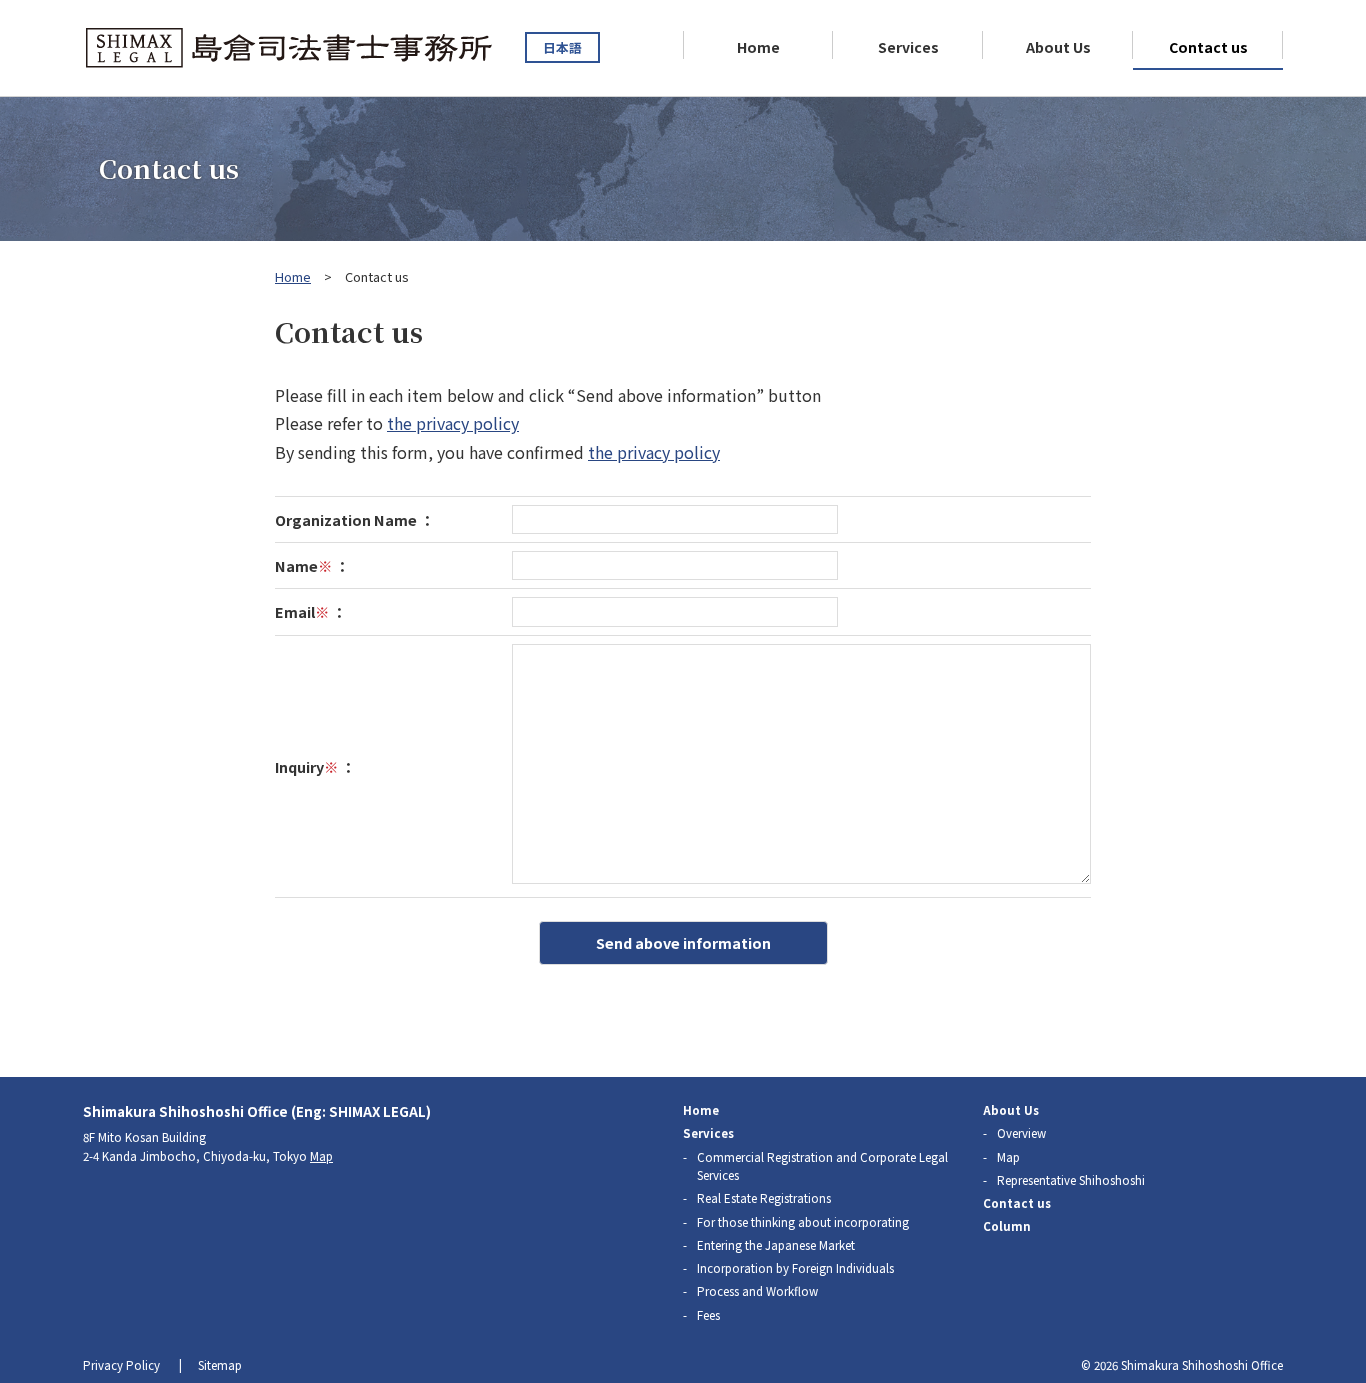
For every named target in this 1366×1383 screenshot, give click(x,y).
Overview (1021, 1133)
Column (1007, 1226)
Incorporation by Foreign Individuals (795, 1268)
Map (321, 1156)
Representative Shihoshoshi (1071, 1180)
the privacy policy (453, 423)
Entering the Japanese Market (776, 1245)
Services (908, 47)
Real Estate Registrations (764, 1198)
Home (758, 47)
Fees (708, 1315)
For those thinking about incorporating (803, 1222)
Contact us (1208, 47)
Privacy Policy (121, 1365)
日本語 (562, 47)
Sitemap (220, 1365)
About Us (1058, 47)
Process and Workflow (757, 1291)
